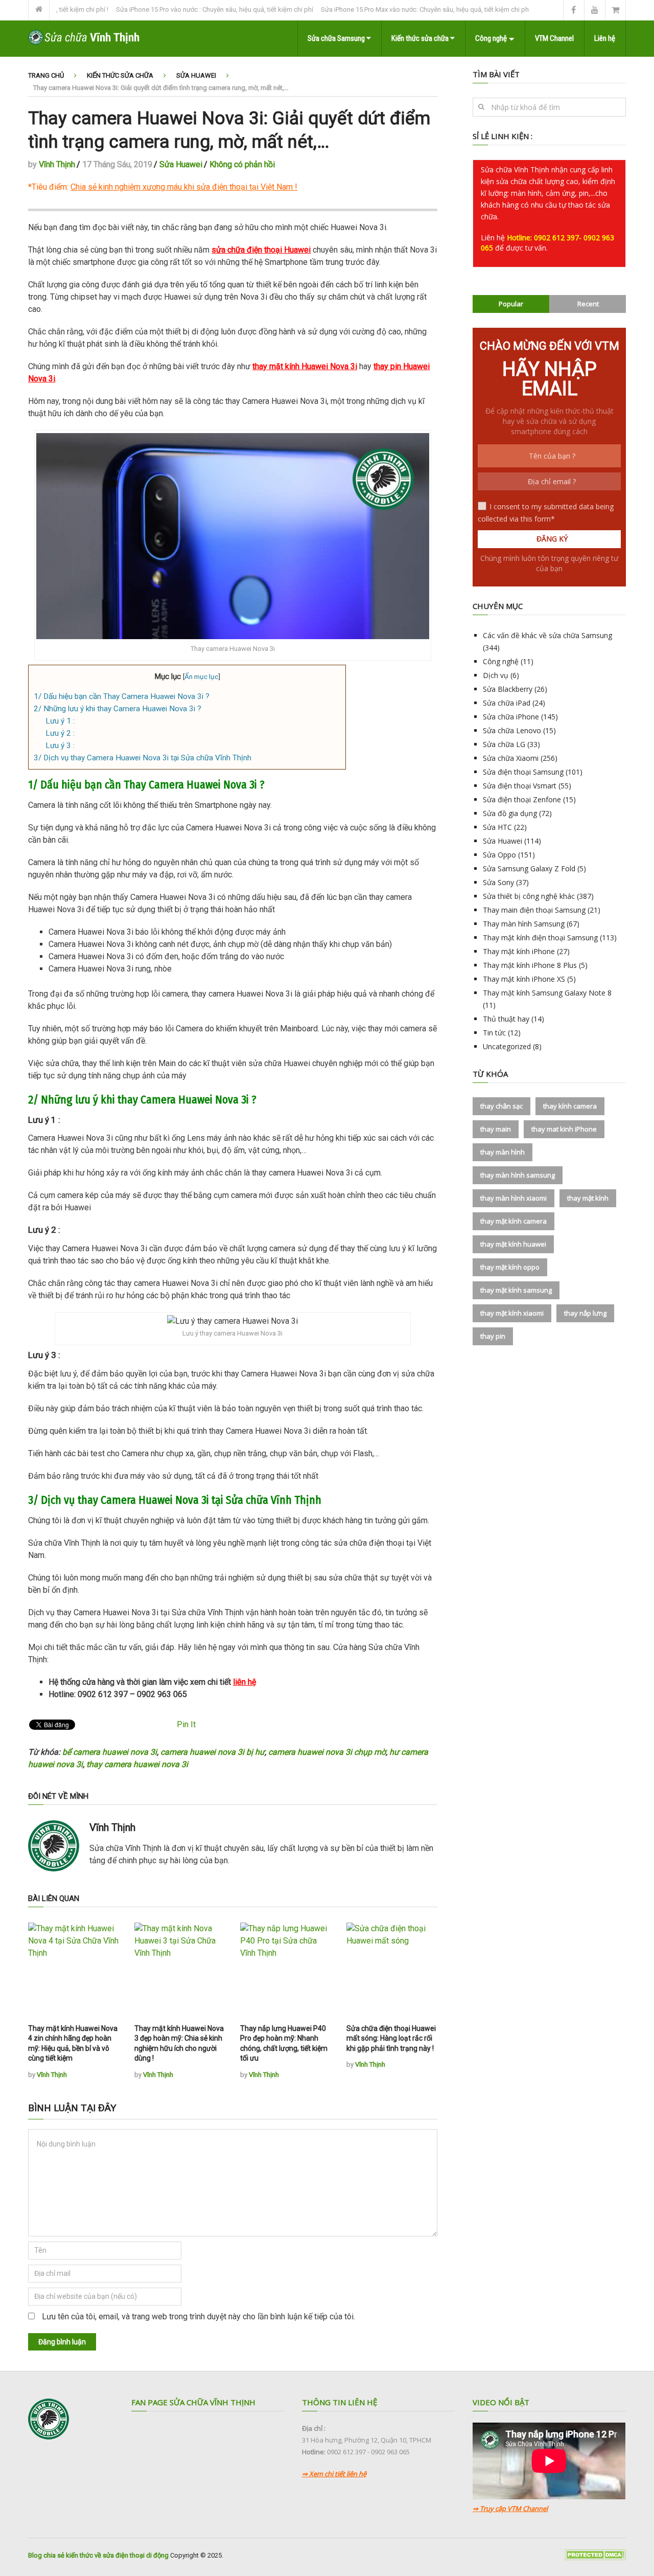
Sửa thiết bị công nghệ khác (529, 896)
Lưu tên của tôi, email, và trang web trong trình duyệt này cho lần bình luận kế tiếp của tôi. (198, 2317)
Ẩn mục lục (201, 676)
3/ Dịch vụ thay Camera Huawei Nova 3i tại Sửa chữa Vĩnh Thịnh (143, 758)
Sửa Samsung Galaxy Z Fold (529, 868)
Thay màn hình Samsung (524, 924)
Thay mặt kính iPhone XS (524, 979)
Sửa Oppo (499, 855)
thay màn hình (503, 1152)
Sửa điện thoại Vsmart (520, 786)
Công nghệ (491, 38)
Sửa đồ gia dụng (510, 813)
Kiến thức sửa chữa (421, 38)
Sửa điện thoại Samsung (523, 772)
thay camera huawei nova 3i (137, 1764)
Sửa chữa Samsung (337, 38)
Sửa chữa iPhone (511, 717)
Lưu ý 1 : (60, 721)
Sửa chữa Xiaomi (511, 758)
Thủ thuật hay (506, 1019)
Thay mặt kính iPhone (519, 951)
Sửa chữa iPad (507, 703)
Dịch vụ (496, 675)
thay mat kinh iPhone (564, 1129)
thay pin (493, 1336)
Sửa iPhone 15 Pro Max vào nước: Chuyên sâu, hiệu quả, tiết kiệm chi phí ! (393, 9)
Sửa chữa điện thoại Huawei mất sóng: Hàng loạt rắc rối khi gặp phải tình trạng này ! (391, 2038)
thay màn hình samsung (518, 1175)
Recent (588, 304)
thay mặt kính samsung (516, 1290)
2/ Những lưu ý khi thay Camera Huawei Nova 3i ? (118, 709)
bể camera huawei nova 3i (110, 1752)
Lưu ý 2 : (60, 733)
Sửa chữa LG (504, 744)
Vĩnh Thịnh (57, 164)
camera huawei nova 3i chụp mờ (327, 1752)
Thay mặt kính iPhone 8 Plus (530, 965)
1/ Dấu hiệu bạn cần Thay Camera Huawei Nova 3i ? (122, 696)
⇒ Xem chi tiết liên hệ (334, 2474)
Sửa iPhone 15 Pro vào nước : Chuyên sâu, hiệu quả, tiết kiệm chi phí (181, 9)
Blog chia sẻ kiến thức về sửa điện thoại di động (98, 2555)
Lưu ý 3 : (60, 745)
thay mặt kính (588, 1198)
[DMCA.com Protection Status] (595, 2558)
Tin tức (494, 1033)
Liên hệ (605, 38)
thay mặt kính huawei (513, 1244)
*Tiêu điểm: (160, 187)
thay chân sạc (501, 1106)
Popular (511, 304)
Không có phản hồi (242, 164)
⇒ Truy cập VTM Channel (510, 2509)
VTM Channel (554, 38)
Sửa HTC (497, 827)
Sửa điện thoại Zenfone (522, 799)
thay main (496, 1129)
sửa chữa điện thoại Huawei (261, 250)
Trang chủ (46, 75)
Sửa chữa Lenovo (512, 730)
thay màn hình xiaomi (513, 1198)
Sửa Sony (498, 882)
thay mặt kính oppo (510, 1267)
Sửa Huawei (196, 75)
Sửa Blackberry (508, 689)
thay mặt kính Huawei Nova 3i (305, 366)
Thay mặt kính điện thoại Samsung (540, 937)
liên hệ (244, 1682)
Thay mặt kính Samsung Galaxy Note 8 (547, 993)
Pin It (186, 1724)
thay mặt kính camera (513, 1221)
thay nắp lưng (585, 1313)
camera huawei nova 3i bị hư (213, 1752)
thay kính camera (570, 1106)
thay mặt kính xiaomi (512, 1313)
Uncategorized (507, 1046)
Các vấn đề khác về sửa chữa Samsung (547, 635)
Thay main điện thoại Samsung (534, 910)
